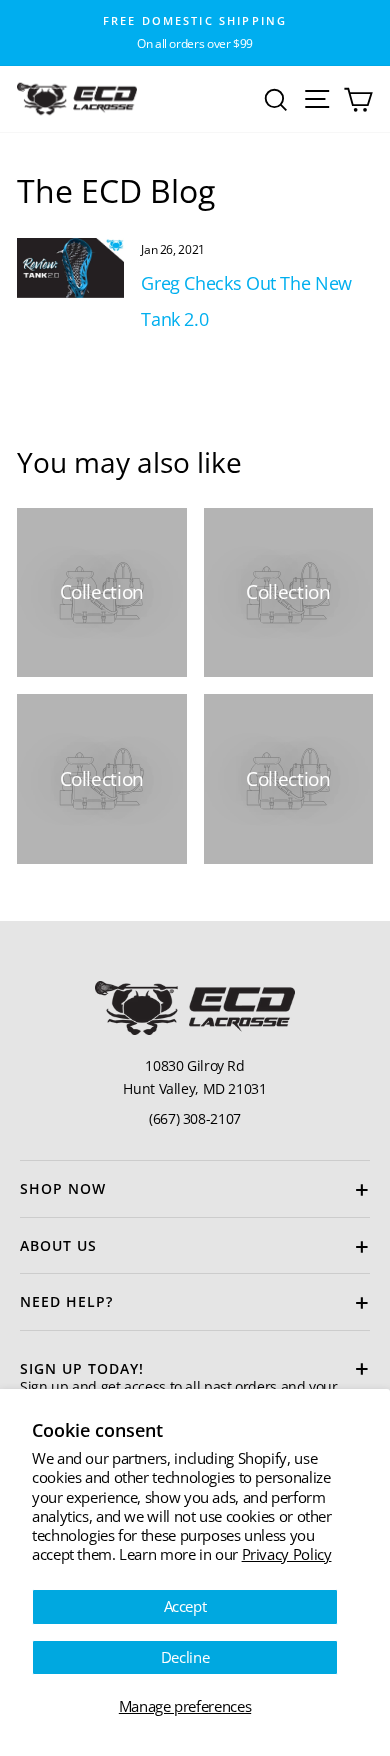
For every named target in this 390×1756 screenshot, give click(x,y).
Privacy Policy (287, 1554)
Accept (185, 1606)
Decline (185, 1657)
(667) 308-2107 (195, 1118)
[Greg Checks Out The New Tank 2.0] (70, 268)
